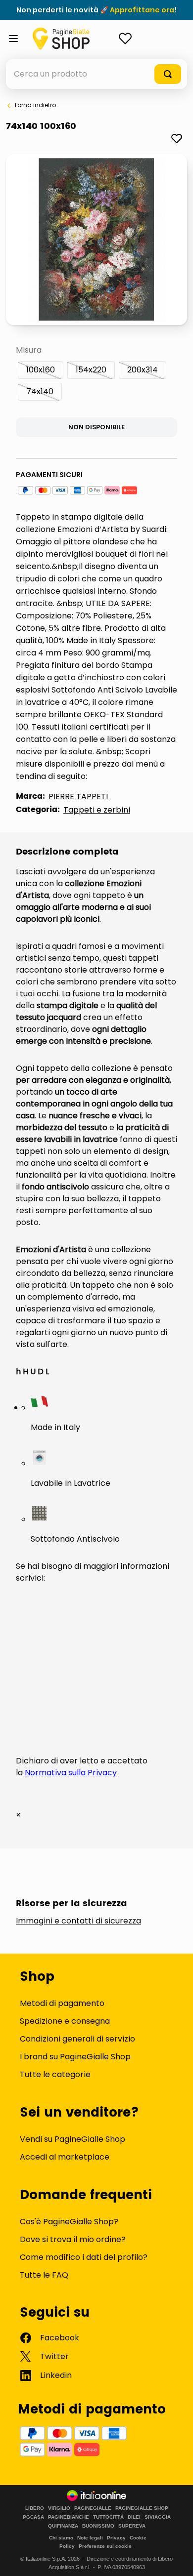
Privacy (116, 2538)
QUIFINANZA (63, 2526)
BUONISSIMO (98, 2526)
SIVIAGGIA (158, 2517)
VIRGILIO (59, 2508)
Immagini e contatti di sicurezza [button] (78, 1921)
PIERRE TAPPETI (78, 797)
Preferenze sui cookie (105, 2546)
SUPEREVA (132, 2526)
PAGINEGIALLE (93, 2508)
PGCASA (33, 2517)
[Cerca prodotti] (168, 74)
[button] (41, 370)
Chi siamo (61, 2538)
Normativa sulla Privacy (71, 1773)
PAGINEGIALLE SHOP (142, 2508)
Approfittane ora (142, 10)
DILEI (134, 2517)
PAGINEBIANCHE (69, 2517)
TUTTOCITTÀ (108, 2517)
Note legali (90, 2538)
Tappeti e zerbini (97, 810)
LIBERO (35, 2508)
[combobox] (96, 74)
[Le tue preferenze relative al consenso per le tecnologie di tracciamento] (176, 2559)
